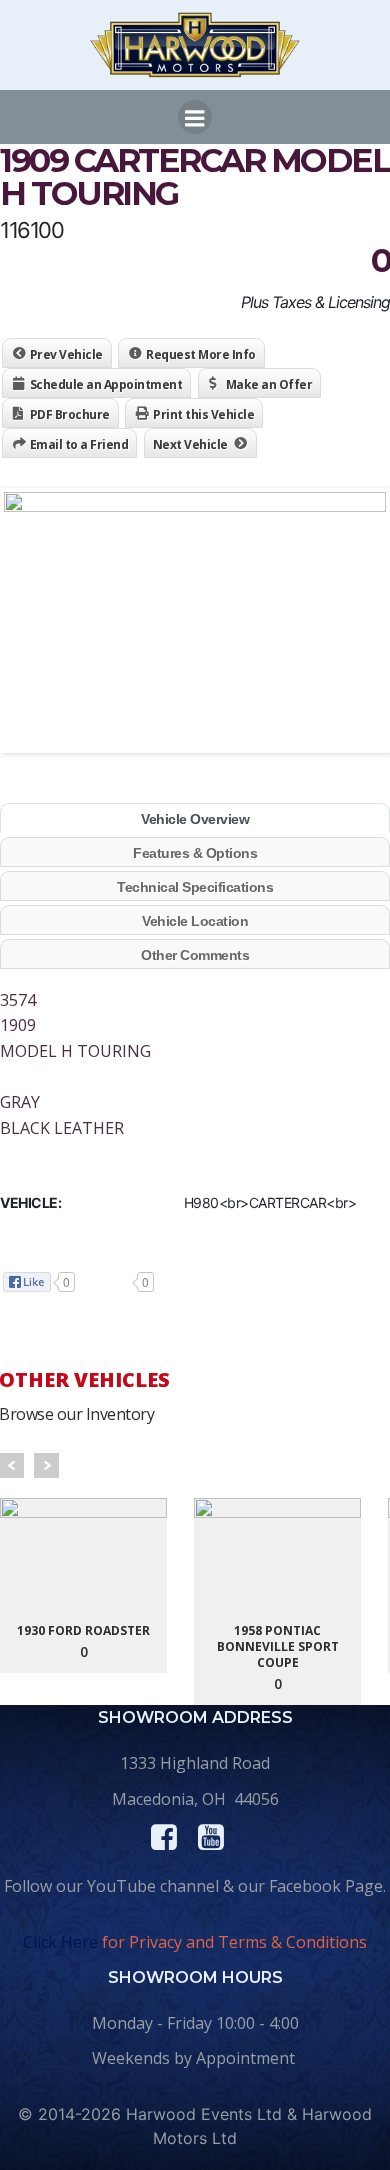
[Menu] (195, 117)
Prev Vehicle (66, 354)
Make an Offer (269, 384)
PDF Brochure (70, 414)
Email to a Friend (79, 444)
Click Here (60, 1942)
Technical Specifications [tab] (195, 887)
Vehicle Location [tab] (195, 921)
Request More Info (201, 354)
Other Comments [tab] (195, 955)
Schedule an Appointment (106, 384)
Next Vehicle (190, 444)
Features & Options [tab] (195, 853)
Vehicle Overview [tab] (195, 819)
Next (46, 1465)
